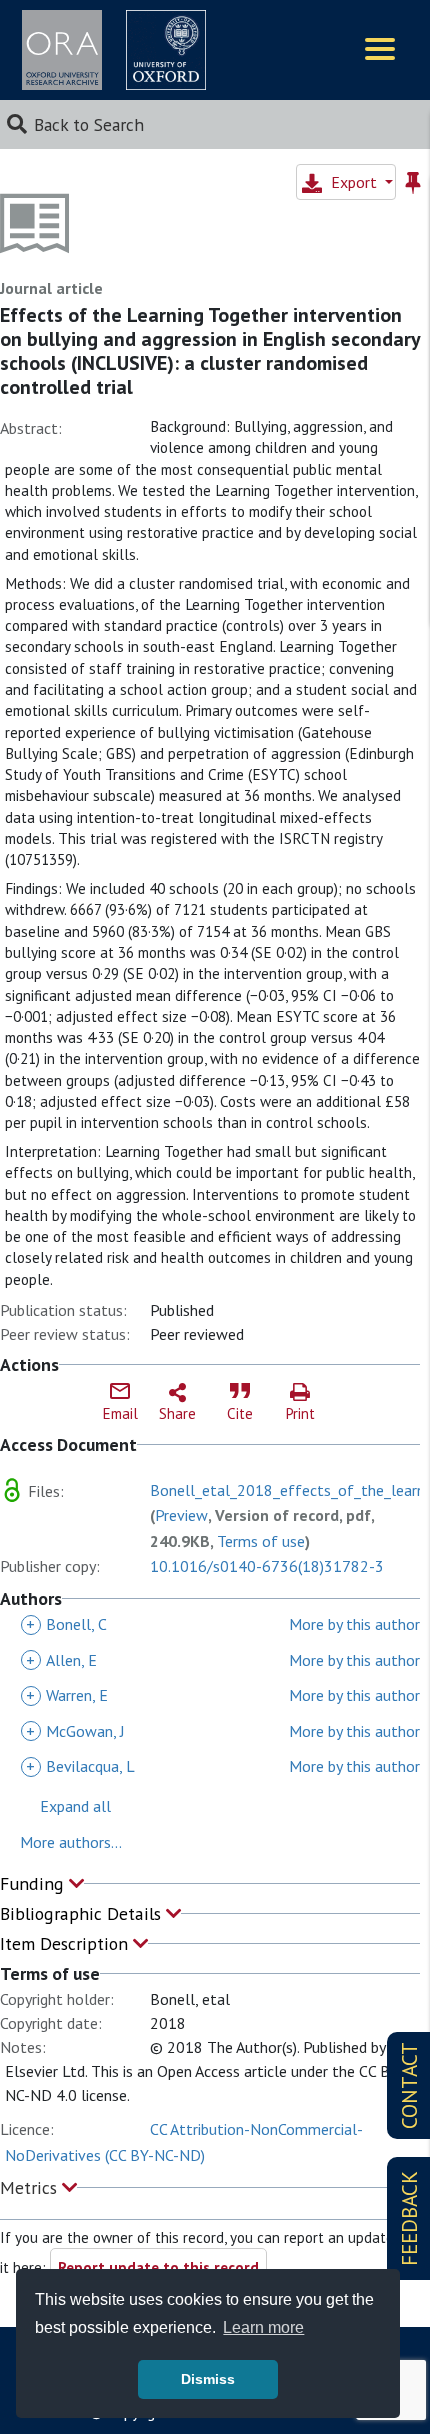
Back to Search (89, 124)
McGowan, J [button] (75, 1731)
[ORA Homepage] (62, 50)
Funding (34, 1883)
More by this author (354, 1624)
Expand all (75, 1806)
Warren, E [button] (67, 1695)
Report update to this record (158, 2267)
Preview (181, 1515)
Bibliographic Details (83, 1913)
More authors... (71, 1842)
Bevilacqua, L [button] (80, 1766)
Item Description (66, 1943)
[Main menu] (380, 50)
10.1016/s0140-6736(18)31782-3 (267, 1566)
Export (354, 182)
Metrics (31, 2187)
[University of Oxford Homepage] (166, 50)
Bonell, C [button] (66, 1624)
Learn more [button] (263, 2327)
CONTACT (409, 2085)
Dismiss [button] (208, 2379)
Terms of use (261, 1541)
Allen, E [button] (61, 1660)
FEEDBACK (409, 2218)
